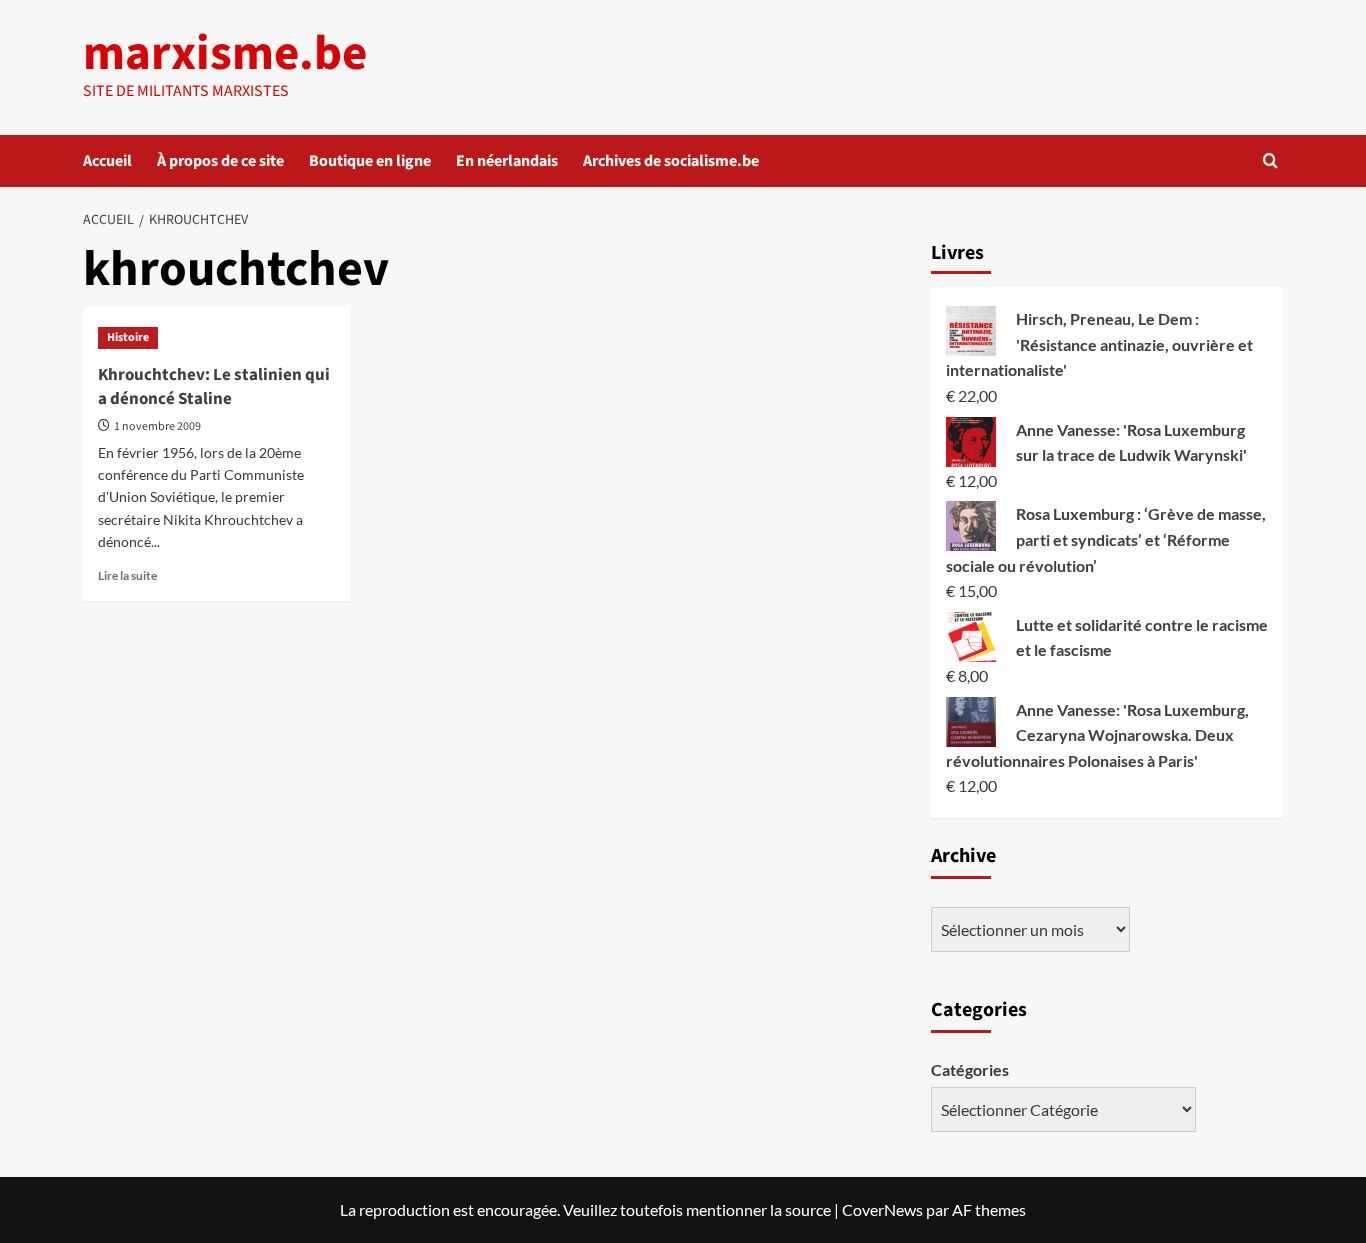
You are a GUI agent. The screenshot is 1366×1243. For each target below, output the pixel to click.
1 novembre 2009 (157, 426)
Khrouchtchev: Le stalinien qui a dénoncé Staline (214, 387)
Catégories (970, 1069)
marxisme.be (225, 54)
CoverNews (882, 1209)
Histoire (128, 337)
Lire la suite (127, 575)
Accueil (107, 161)
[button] (1270, 160)
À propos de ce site (220, 161)
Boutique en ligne (370, 161)
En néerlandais (507, 161)
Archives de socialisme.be (671, 161)
